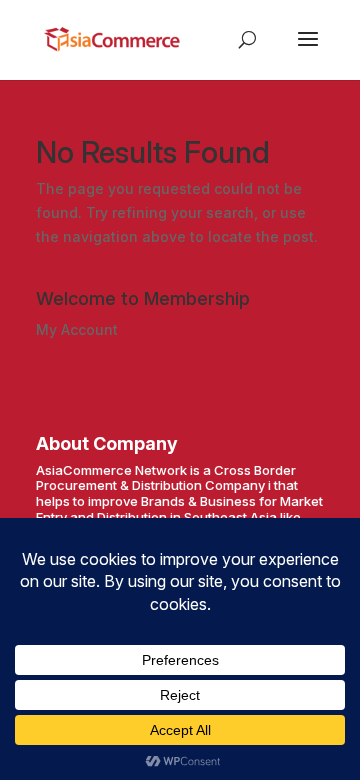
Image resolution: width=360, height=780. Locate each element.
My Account (77, 329)
